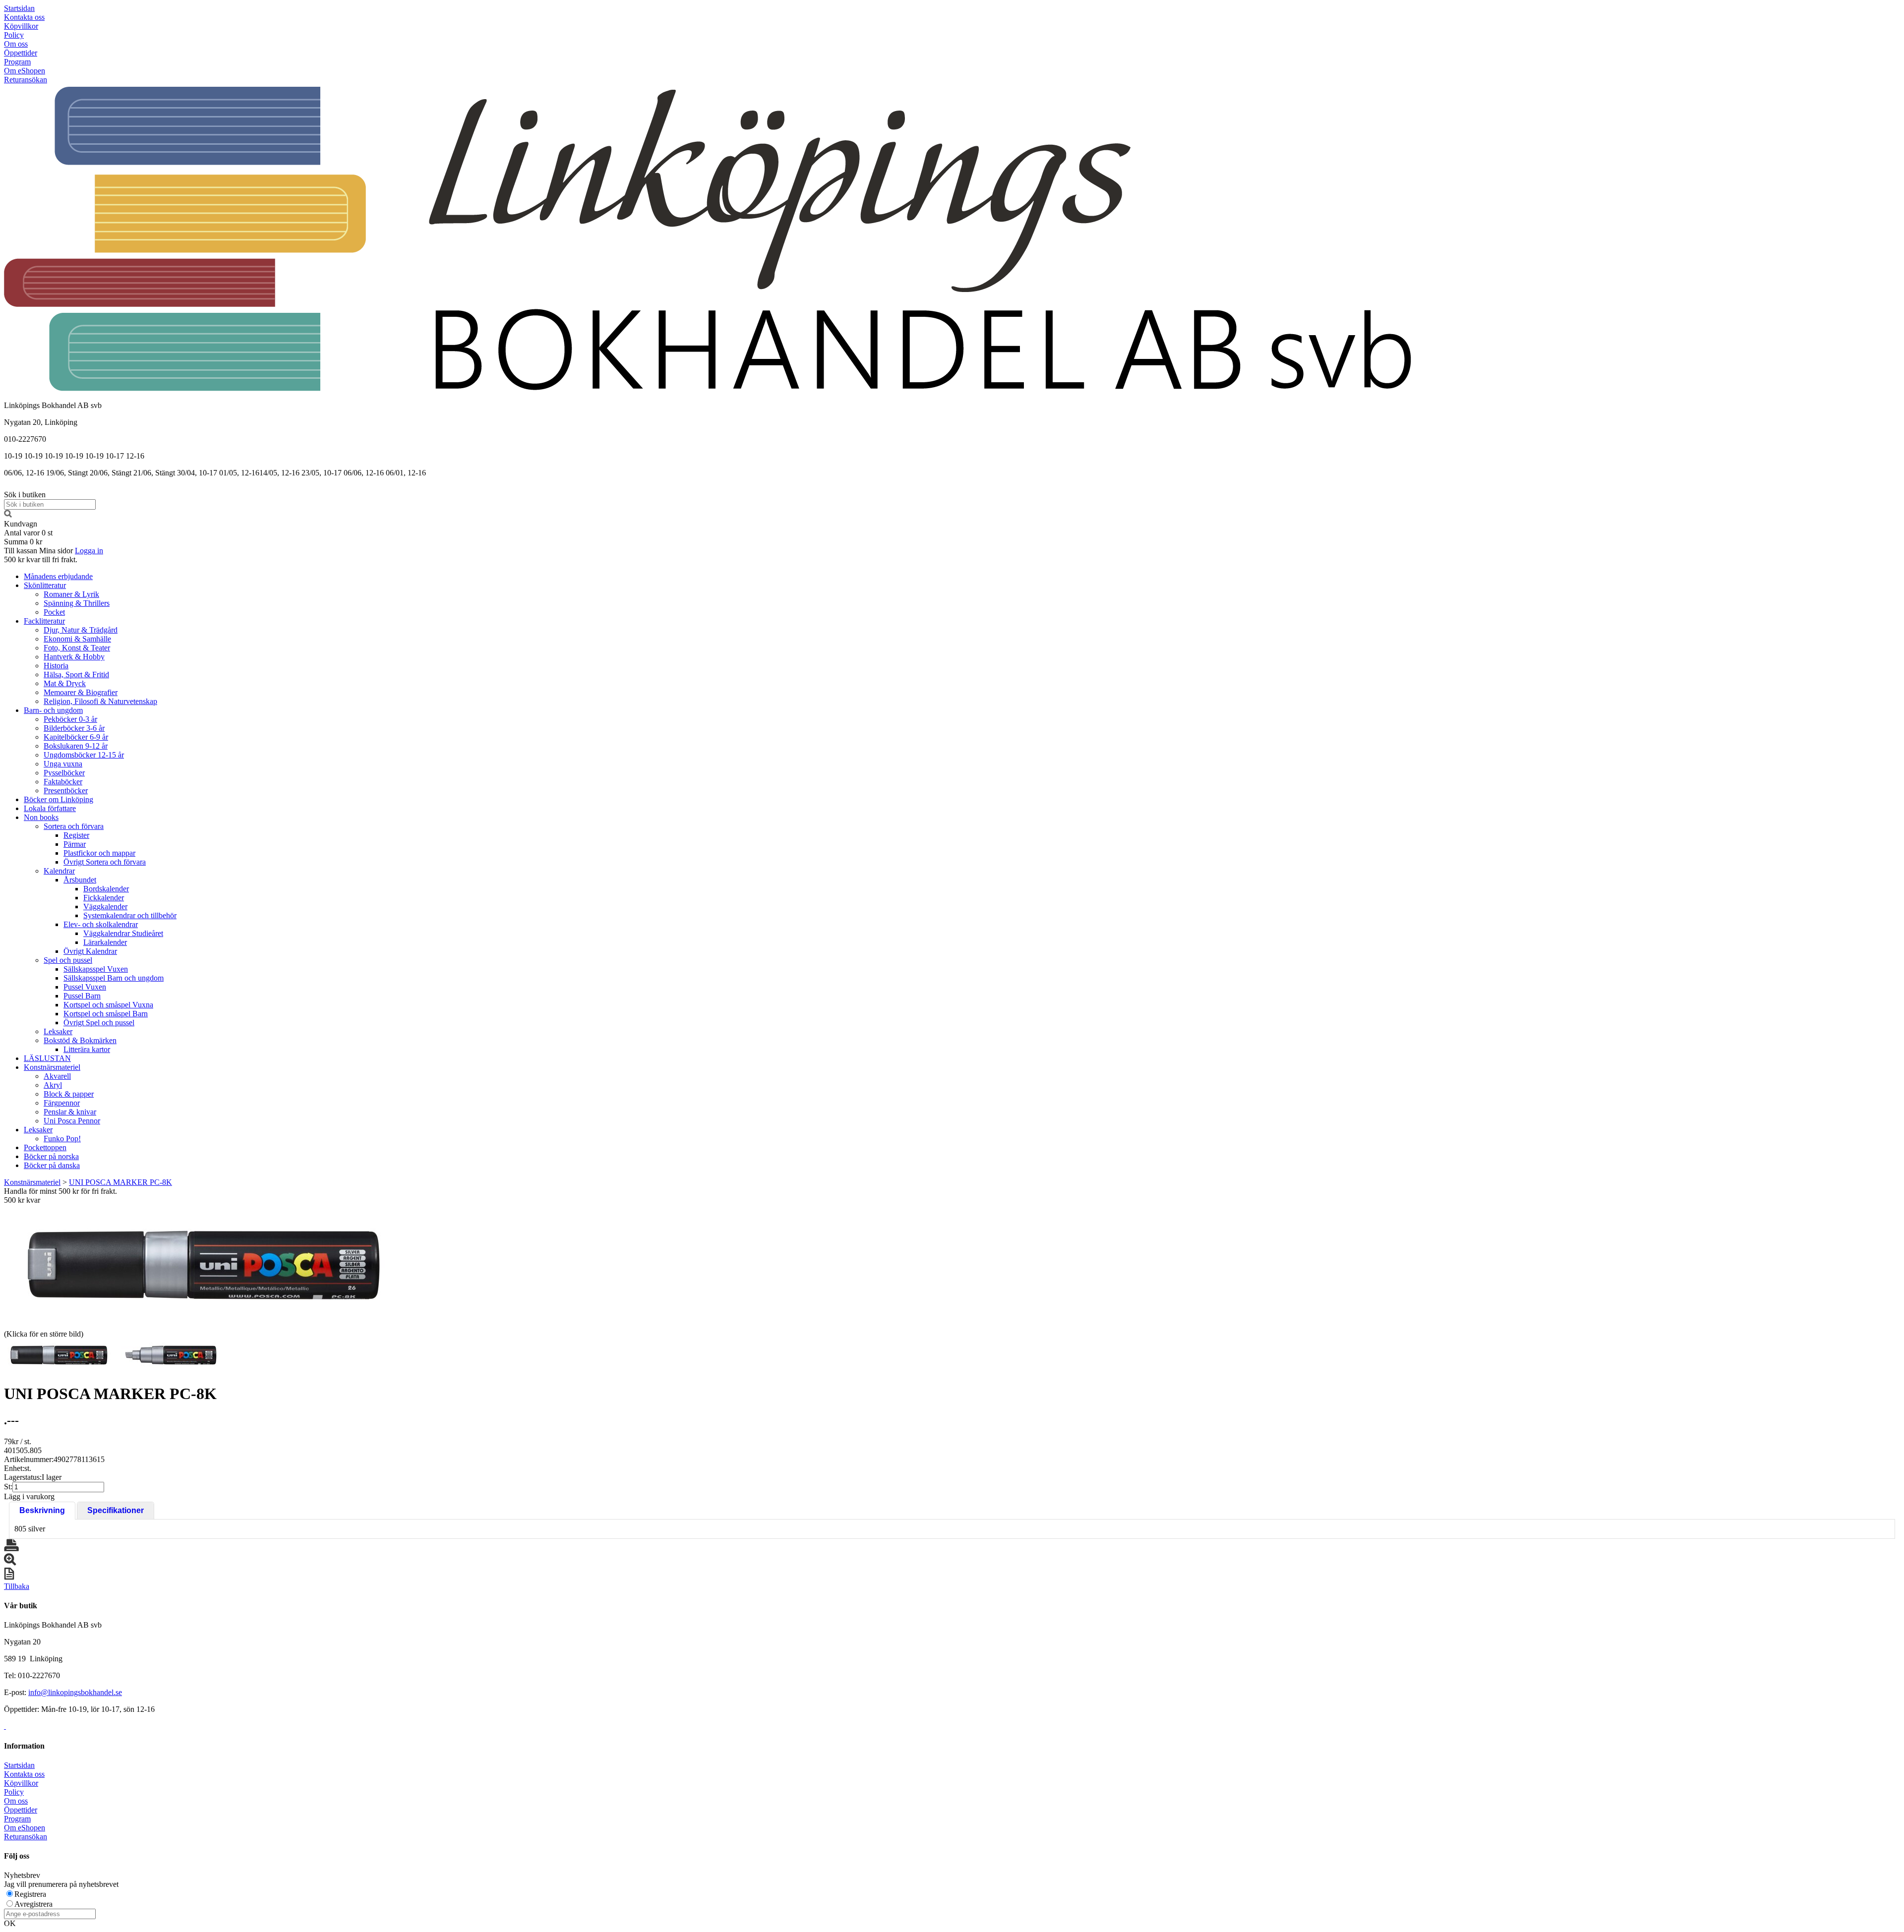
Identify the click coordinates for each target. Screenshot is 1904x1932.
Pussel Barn (82, 996)
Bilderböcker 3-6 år (74, 728)
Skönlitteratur (45, 585)
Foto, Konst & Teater (77, 648)
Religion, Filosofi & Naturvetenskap (100, 701)
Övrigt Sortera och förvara (105, 862)
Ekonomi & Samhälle (77, 639)
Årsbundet (80, 880)
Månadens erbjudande (58, 576)
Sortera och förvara (74, 826)
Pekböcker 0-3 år (70, 719)
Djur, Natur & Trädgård (81, 630)
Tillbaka (17, 1586)
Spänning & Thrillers (77, 603)
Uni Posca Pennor (72, 1121)
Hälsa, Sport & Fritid (76, 674)
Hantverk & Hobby (74, 657)
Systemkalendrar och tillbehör (130, 915)
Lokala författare (50, 808)
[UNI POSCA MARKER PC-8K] (202, 1266)
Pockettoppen (45, 1147)
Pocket (54, 612)
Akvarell (57, 1076)
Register (76, 835)
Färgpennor (62, 1103)
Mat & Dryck (65, 683)
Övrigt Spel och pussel (99, 1023)
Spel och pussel (68, 960)
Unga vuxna (63, 764)
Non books (41, 817)
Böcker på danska (52, 1165)
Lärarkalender (105, 942)
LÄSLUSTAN (47, 1058)
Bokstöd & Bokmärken (80, 1040)
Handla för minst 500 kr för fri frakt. (60, 1196)
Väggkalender (105, 907)
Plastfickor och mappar (99, 853)
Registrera (30, 1894)
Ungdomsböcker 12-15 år (84, 755)
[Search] (8, 515)
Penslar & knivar (70, 1112)
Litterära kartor (87, 1049)
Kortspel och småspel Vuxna (108, 1005)
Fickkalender (104, 898)
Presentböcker (66, 790)
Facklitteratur (44, 621)
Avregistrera (33, 1904)
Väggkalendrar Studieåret (123, 933)
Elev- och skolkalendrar (101, 924)
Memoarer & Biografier (81, 692)
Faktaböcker (63, 782)
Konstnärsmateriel (52, 1067)
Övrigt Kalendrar (90, 951)
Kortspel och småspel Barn (106, 1014)
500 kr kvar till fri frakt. (41, 559)
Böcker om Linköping (59, 799)
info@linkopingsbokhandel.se (75, 1692)
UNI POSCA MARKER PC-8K (120, 1182)
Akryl (53, 1085)
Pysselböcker (64, 773)
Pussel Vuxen (85, 987)
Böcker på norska (51, 1156)
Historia (56, 666)
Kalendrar (59, 871)
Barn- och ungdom (53, 710)
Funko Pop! (62, 1139)
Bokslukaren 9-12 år (76, 746)
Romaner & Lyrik (71, 594)
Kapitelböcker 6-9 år (76, 737)
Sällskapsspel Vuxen (96, 969)
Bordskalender (106, 889)
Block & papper (69, 1094)
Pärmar (75, 844)
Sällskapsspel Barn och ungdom (114, 978)
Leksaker (58, 1031)
